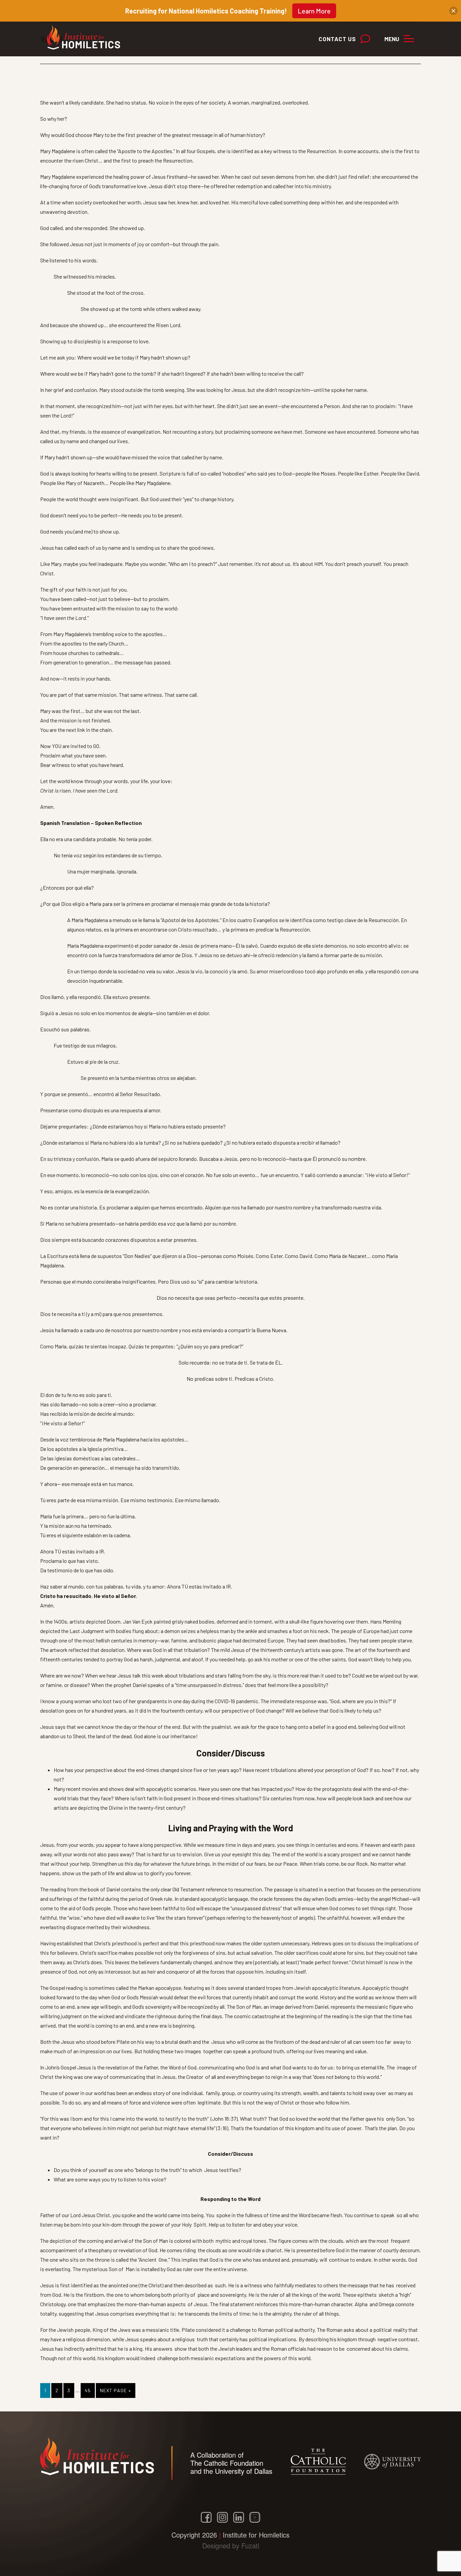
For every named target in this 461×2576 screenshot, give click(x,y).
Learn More (314, 11)
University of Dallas (244, 2471)
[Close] (453, 11)
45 (90, 2390)
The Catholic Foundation (227, 2463)
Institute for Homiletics (87, 37)
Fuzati (250, 2545)
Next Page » (115, 2393)
